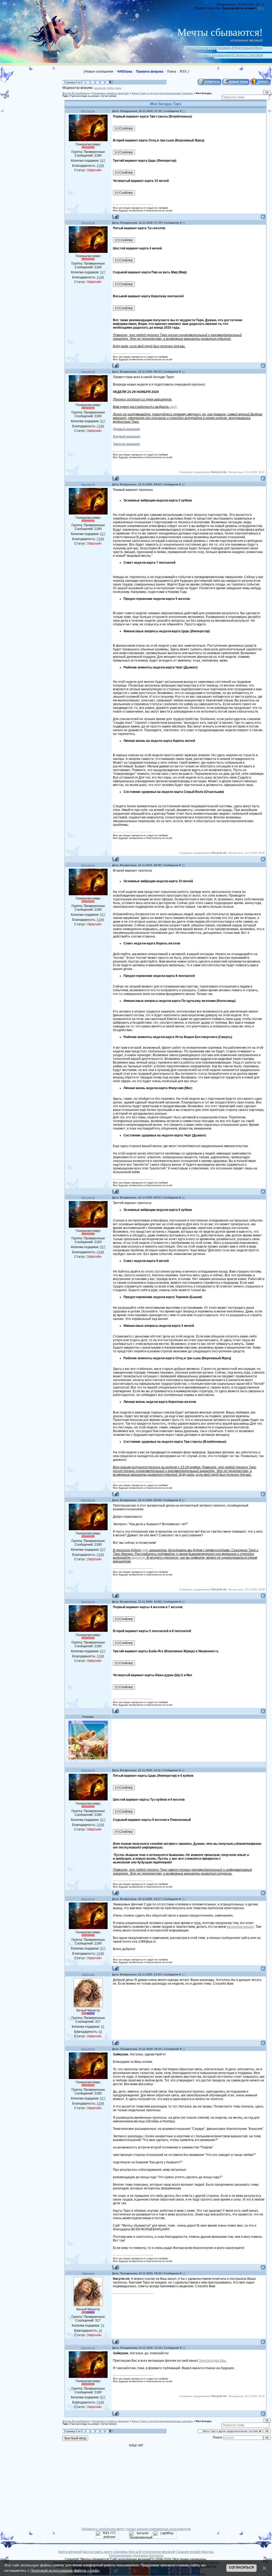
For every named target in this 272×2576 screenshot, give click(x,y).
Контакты (156, 2556)
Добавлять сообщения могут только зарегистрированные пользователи (136, 2529)
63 (183, 372)
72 (184, 2049)
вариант (138, 1558)
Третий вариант (126, 444)
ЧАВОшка (125, 72)
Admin (110, 88)
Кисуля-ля (88, 111)
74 (184, 2348)
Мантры (208, 2552)
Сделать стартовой (248, 55)
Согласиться (241, 2567)
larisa (118, 88)
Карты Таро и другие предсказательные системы (162, 93)
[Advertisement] (35, 102)
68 (183, 1602)
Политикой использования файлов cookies (65, 2571)
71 (183, 1974)
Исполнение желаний (159, 2552)
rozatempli (100, 88)
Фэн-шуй (135, 2552)
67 (183, 1500)
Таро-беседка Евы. (213, 2361)
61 (184, 111)
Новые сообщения (99, 72)
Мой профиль (221, 48)
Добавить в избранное (214, 55)
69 (183, 1770)
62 (184, 223)
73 (184, 2273)
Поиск (172, 72)
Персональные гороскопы (129, 2556)
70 (183, 1899)
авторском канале (240, 1927)
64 (183, 484)
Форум (203, 48)
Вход (259, 48)
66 (183, 1197)
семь (145, 1550)
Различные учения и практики (110, 93)
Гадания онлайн (188, 2552)
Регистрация (243, 48)
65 (183, 865)
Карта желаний (70, 2552)
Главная (190, 48)
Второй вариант (127, 437)
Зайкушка (88, 1974)
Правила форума (150, 72)
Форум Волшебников (76, 93)
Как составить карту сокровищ (105, 2552)
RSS (261, 8)
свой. (174, 407)
